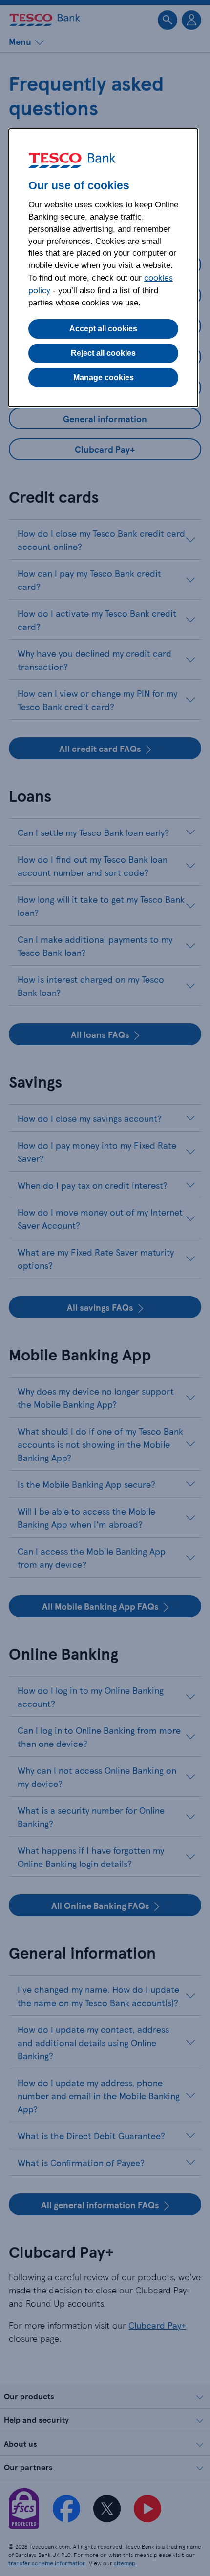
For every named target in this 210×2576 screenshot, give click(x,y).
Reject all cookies (103, 353)
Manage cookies (104, 377)
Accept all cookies (103, 329)
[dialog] (103, 268)
